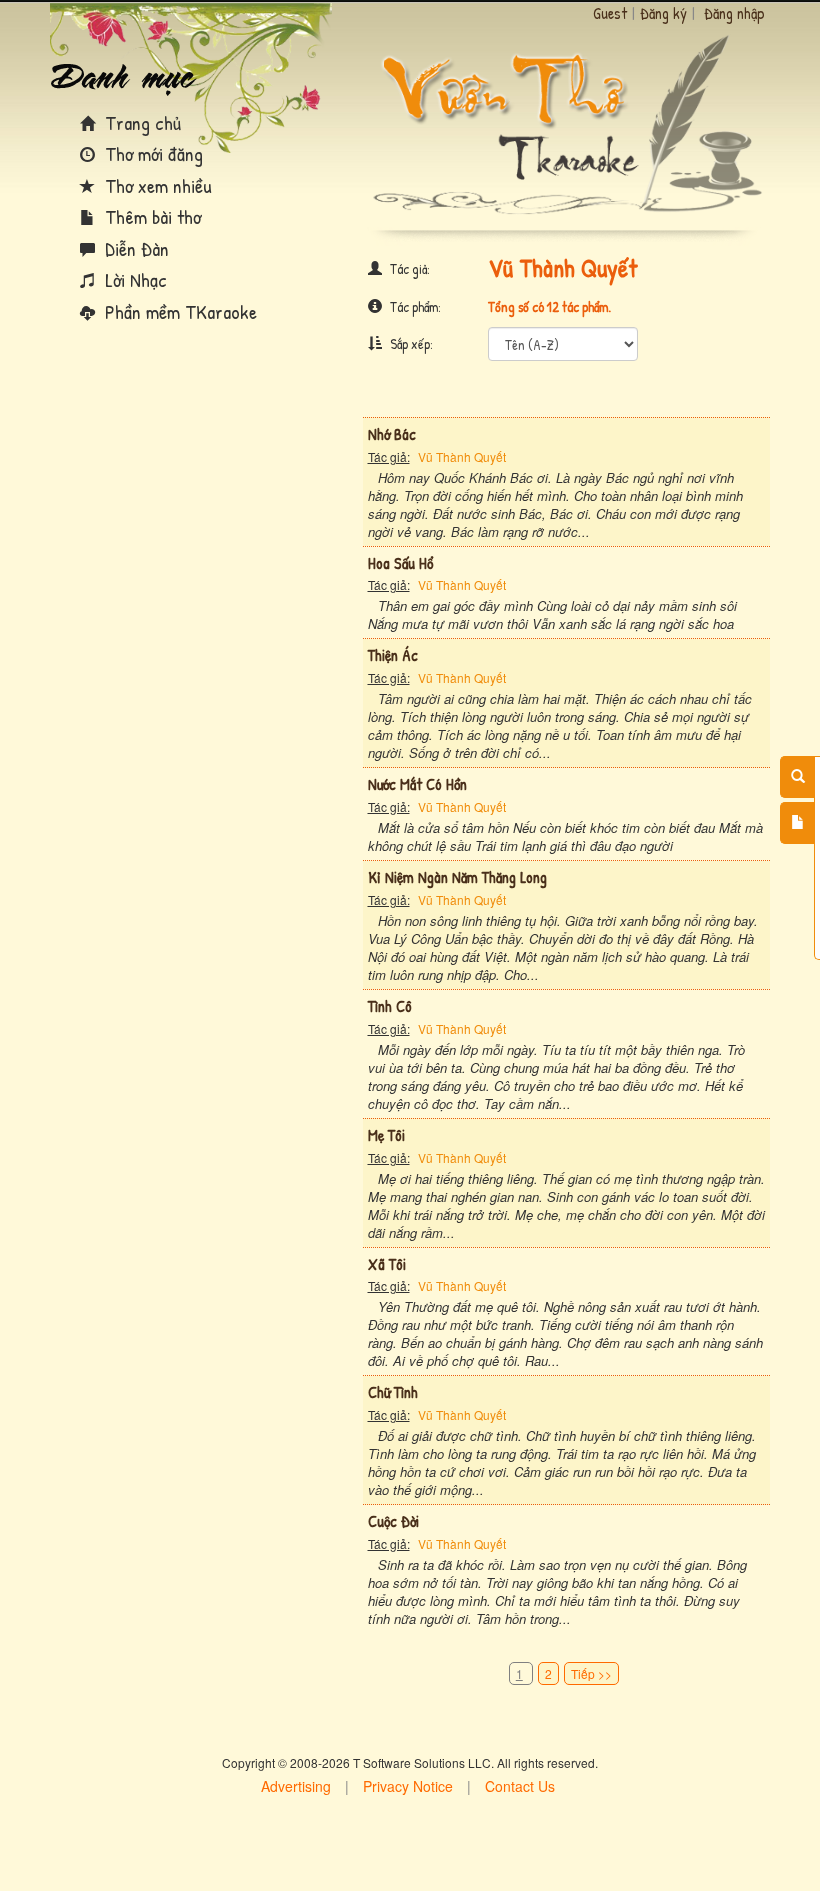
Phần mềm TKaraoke (178, 311)
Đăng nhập (734, 13)
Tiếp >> (591, 1673)
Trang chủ (140, 122)
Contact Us (520, 1786)
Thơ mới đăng (151, 153)
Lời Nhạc (133, 279)
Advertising (296, 1786)
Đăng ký (663, 13)
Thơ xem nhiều (156, 185)
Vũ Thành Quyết (462, 456)
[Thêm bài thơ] (797, 823)
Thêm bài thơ (150, 216)
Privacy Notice (408, 1786)
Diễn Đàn (134, 248)
